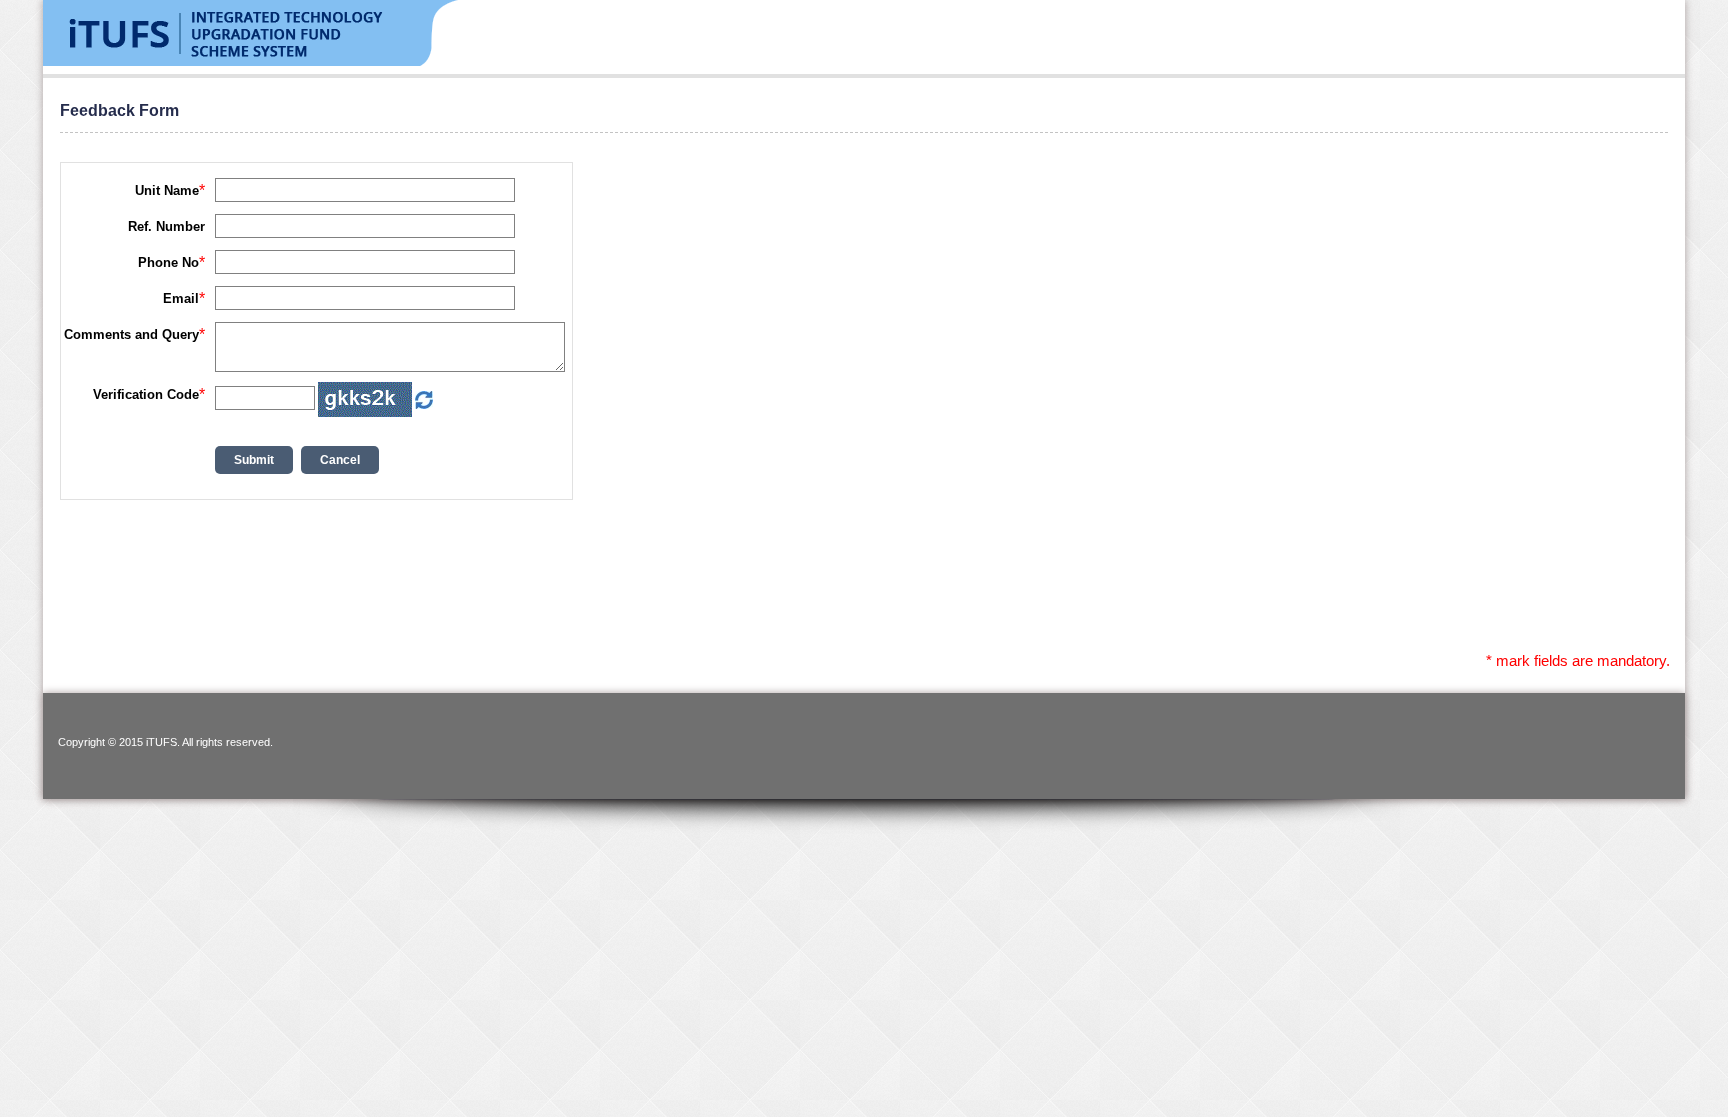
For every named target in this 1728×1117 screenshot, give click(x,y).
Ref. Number (166, 226)
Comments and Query (131, 334)
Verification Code (146, 394)
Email (181, 298)
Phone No (168, 262)
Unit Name (167, 190)
